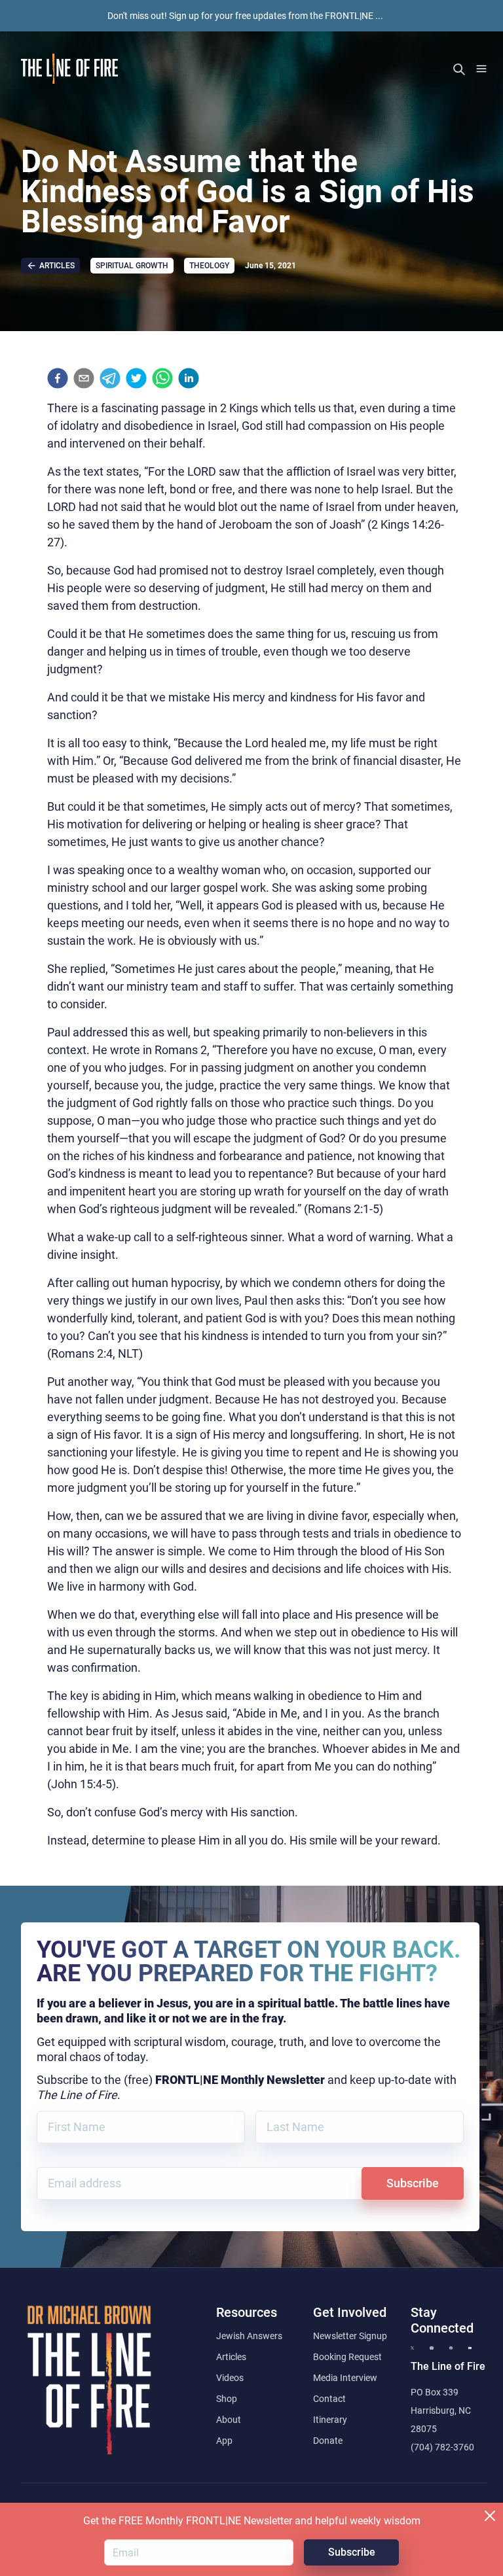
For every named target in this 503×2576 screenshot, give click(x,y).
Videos (230, 2378)
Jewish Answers (249, 2336)
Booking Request (347, 2357)
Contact (329, 2399)
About (229, 2420)
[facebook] (58, 378)
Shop (227, 2399)
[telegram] (110, 378)
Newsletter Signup (350, 2336)
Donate (328, 2441)
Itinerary (330, 2420)
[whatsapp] (162, 378)
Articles (231, 2357)
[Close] (490, 2516)
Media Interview (345, 2378)
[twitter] (136, 378)
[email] (84, 378)
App (224, 2441)
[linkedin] (189, 378)
